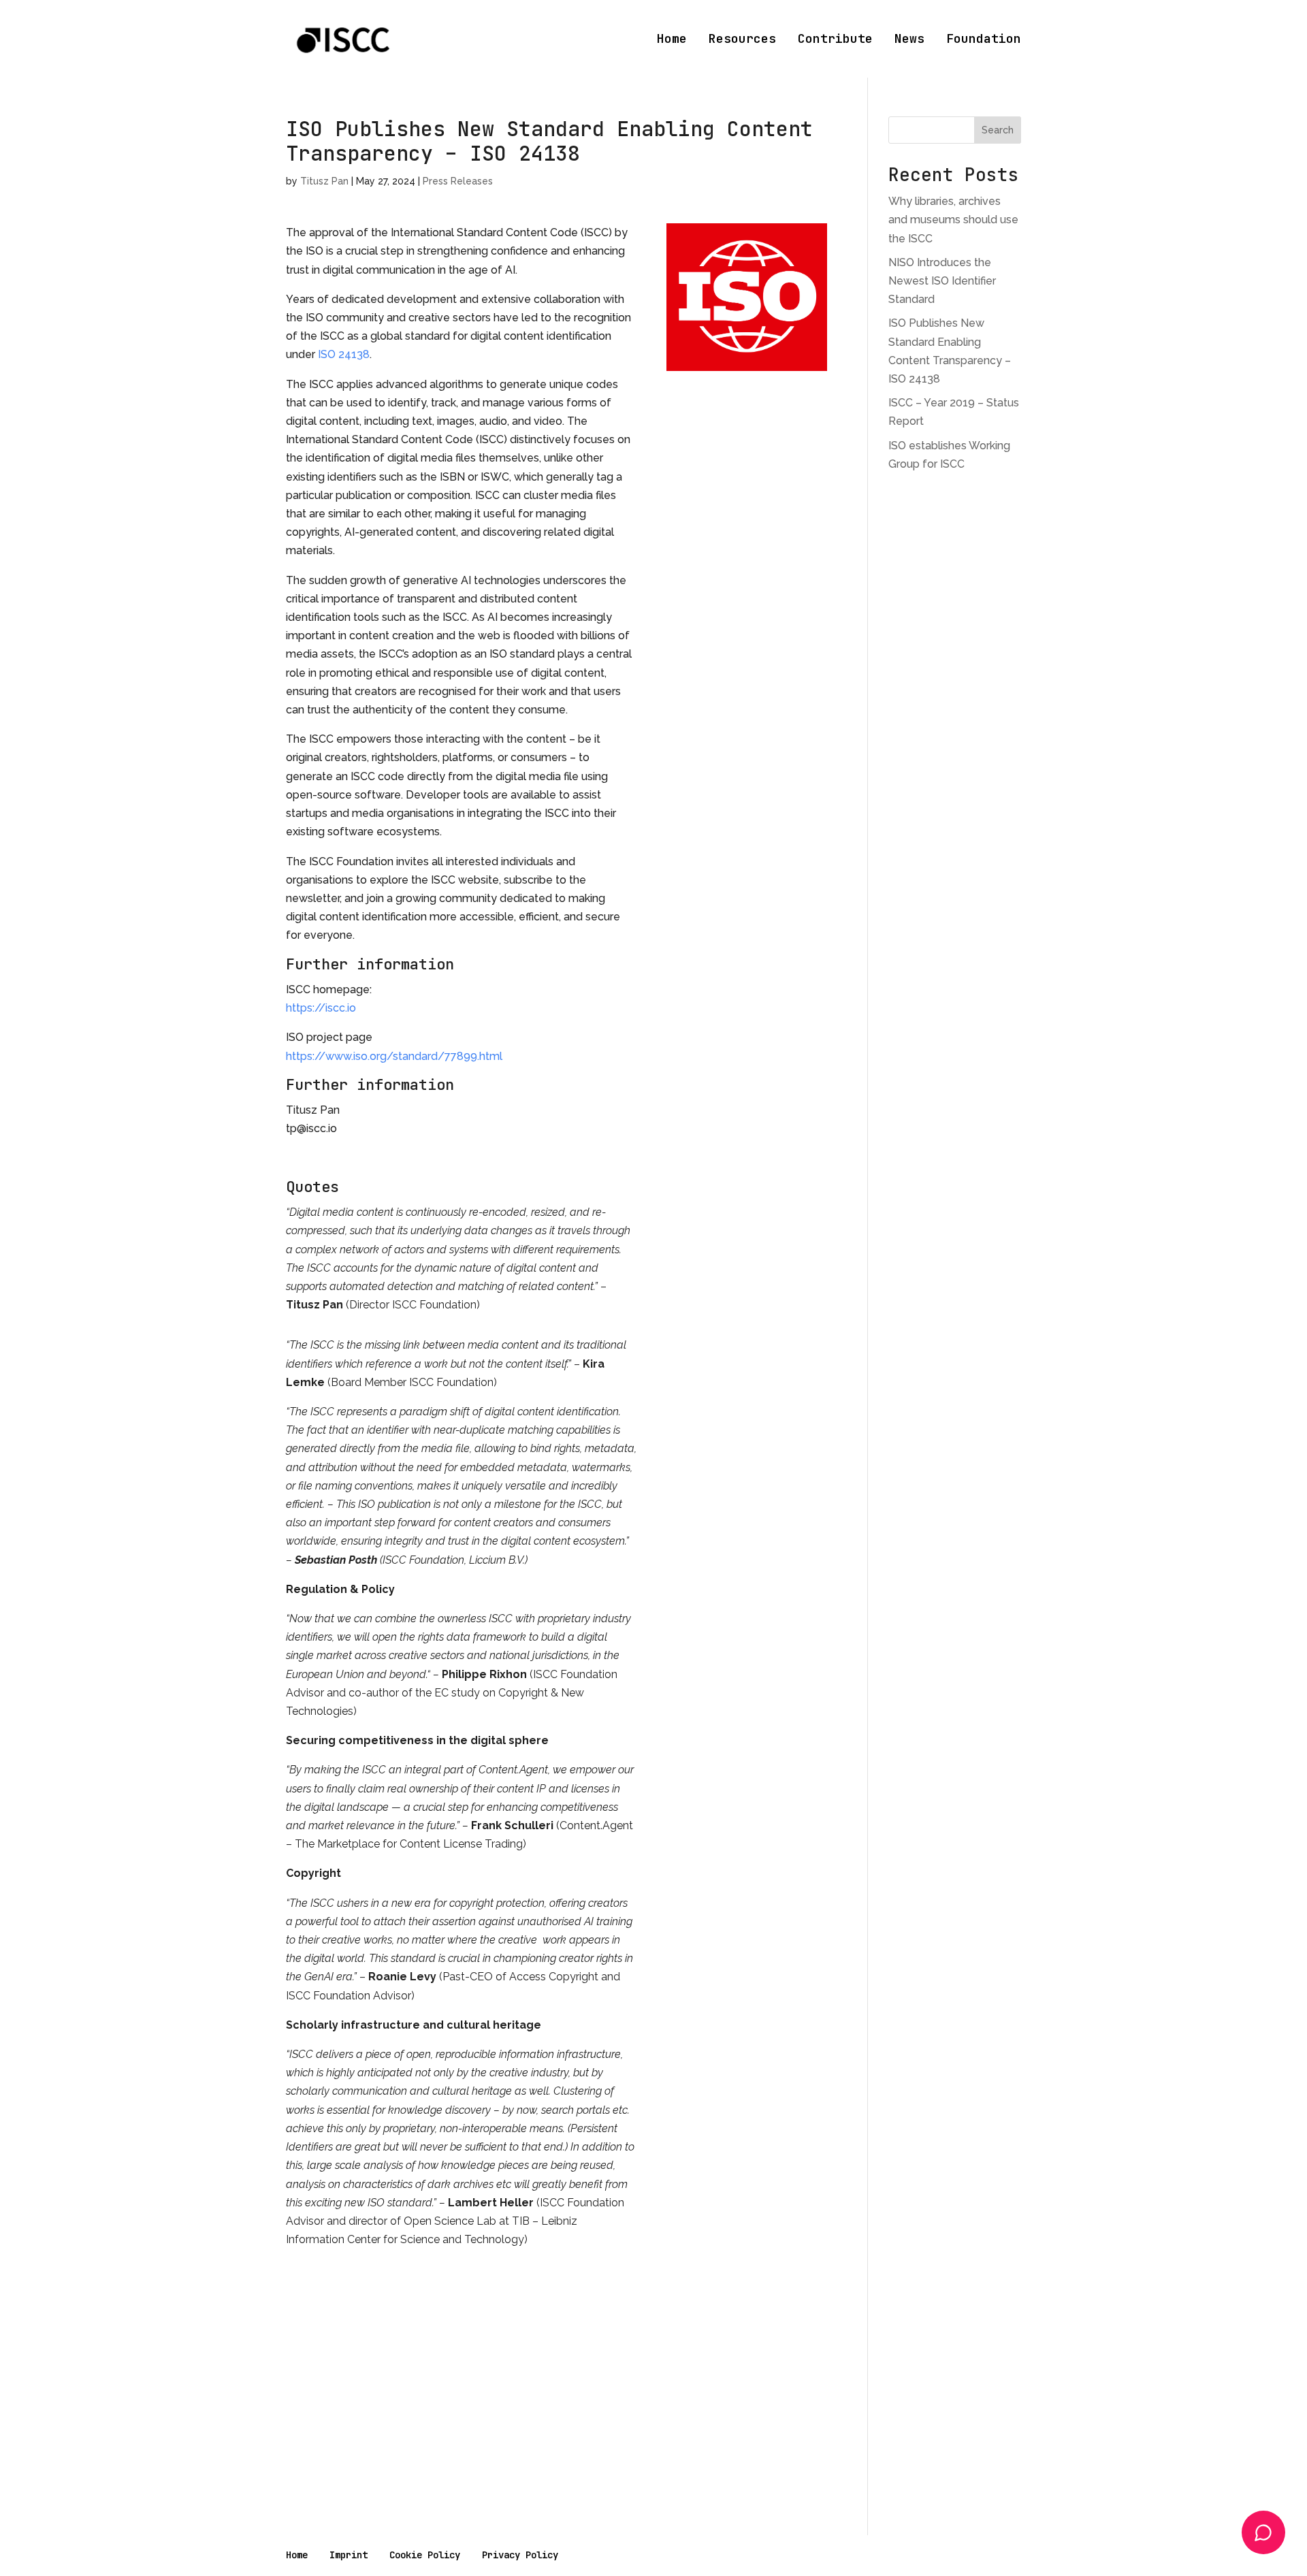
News (909, 40)
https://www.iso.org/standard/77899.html (394, 1056)
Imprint (349, 2555)
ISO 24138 (344, 354)
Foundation (984, 40)
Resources (742, 40)
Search (998, 130)
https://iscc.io (321, 1008)
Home (672, 40)
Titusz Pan (324, 181)
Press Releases (458, 181)
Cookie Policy (425, 2555)
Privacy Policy (520, 2555)
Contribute (835, 40)
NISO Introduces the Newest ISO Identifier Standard (942, 281)
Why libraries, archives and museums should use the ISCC (953, 220)
